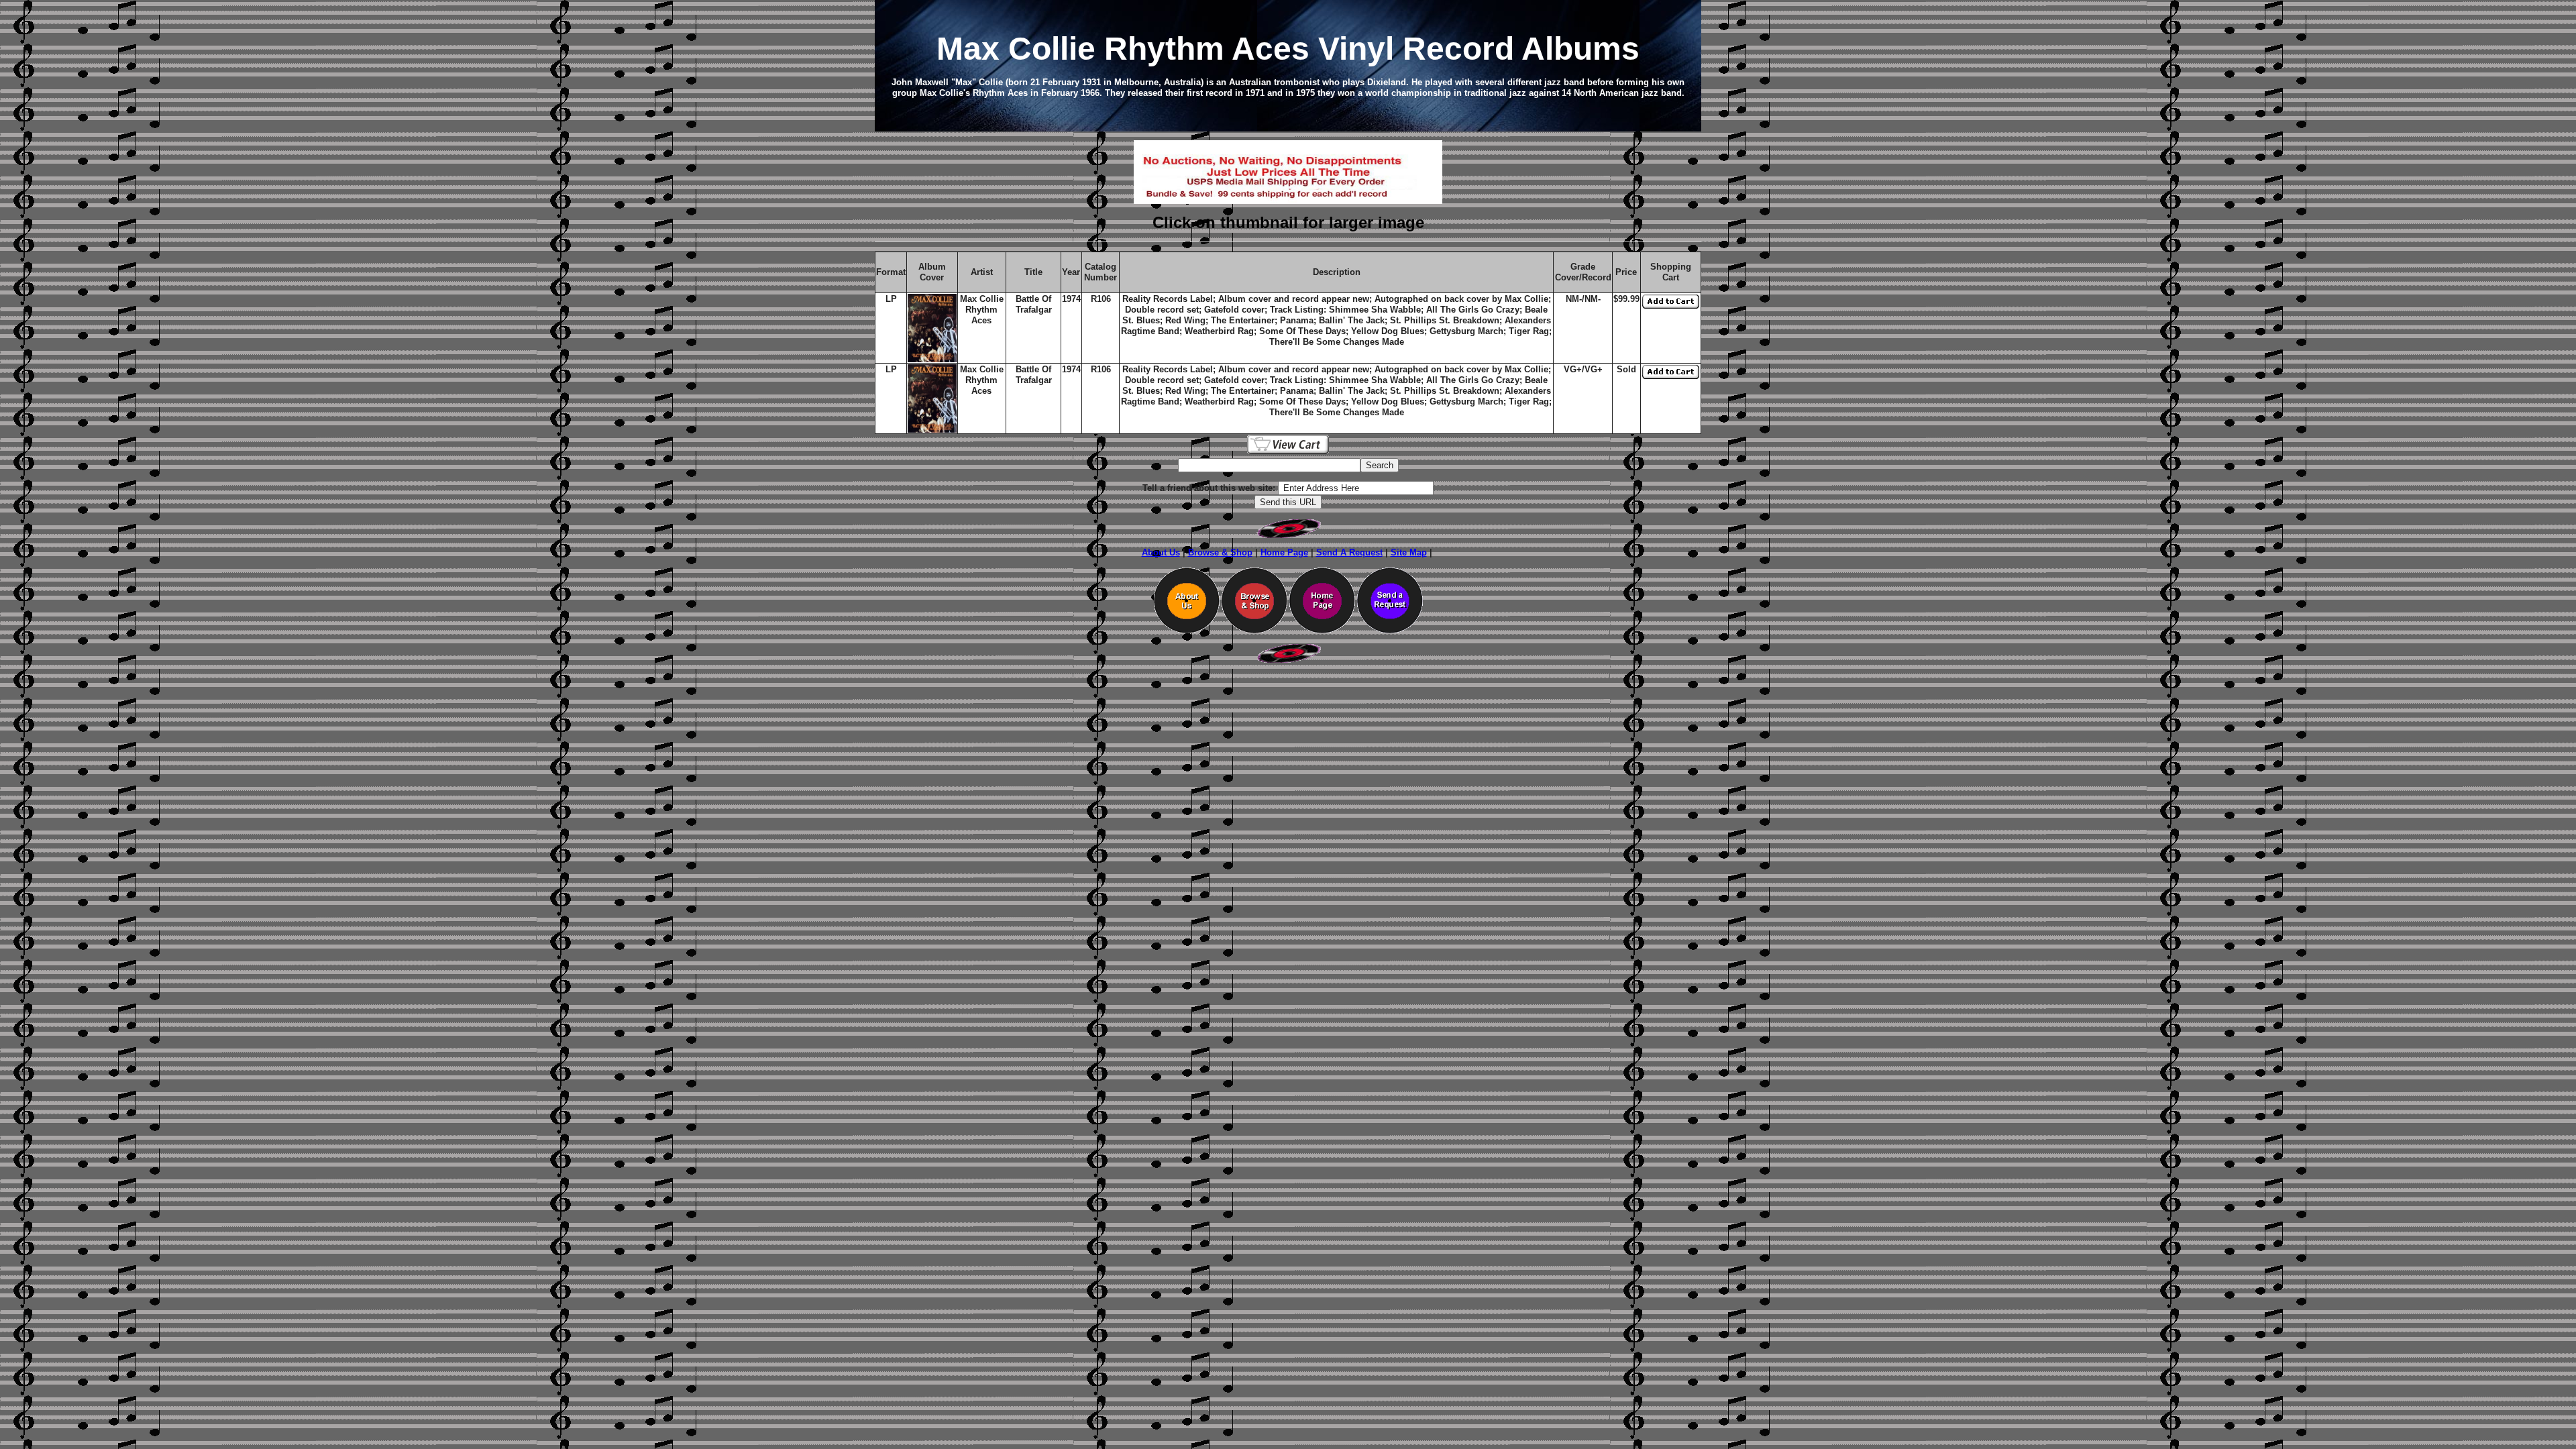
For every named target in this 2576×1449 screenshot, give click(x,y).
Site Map (1409, 552)
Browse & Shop (1220, 552)
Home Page (1284, 552)
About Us (1161, 552)
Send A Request (1349, 552)
